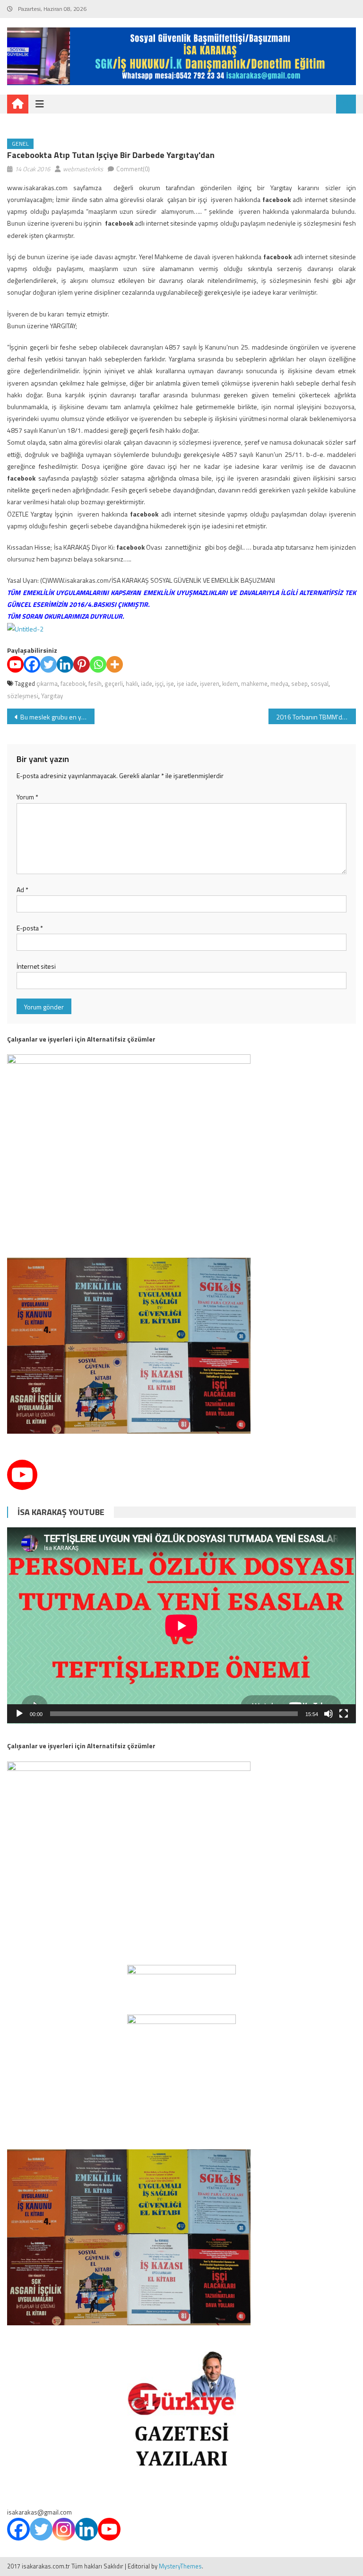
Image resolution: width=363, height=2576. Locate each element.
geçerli (114, 683)
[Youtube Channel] (22, 1475)
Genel (20, 144)
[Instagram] (64, 2529)
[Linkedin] (65, 664)
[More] (115, 664)
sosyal (320, 683)
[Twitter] (48, 664)
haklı (132, 683)
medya (279, 683)
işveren (210, 683)
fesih (95, 683)
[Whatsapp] (98, 664)
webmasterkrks (83, 169)
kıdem (230, 683)
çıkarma (47, 683)
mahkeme (254, 683)
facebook (73, 683)
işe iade (187, 683)
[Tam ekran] (344, 1714)
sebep (299, 683)
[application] (181, 1625)
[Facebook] (32, 664)
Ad (22, 889)
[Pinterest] (82, 664)
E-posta (30, 928)
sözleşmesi (23, 696)
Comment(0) (133, 169)
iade (147, 683)
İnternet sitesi (36, 966)
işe (170, 683)
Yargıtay (52, 696)
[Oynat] (19, 1714)
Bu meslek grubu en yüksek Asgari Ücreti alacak (57, 717)
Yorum (27, 797)
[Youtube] (15, 664)
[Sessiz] (328, 1714)
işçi (159, 683)
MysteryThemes (180, 2566)
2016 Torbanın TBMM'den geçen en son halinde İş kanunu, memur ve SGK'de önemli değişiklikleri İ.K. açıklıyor (316, 717)
